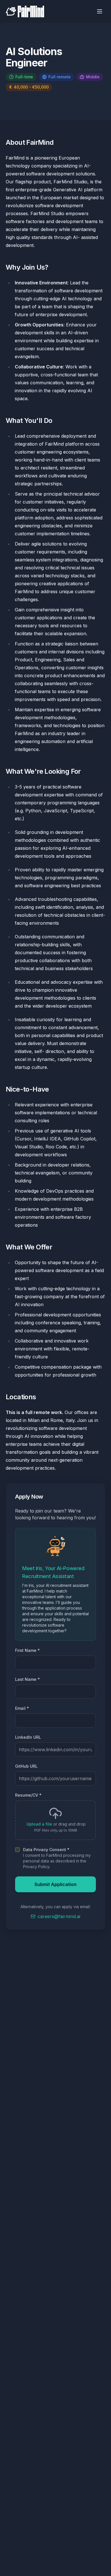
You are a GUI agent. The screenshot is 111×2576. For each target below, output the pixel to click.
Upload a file (39, 1824)
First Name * (27, 1650)
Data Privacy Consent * (46, 1850)
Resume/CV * (28, 1795)
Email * (22, 1708)
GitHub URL (26, 1766)
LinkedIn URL (28, 1737)
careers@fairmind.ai (59, 1916)
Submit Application (55, 1884)
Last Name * (27, 1679)
